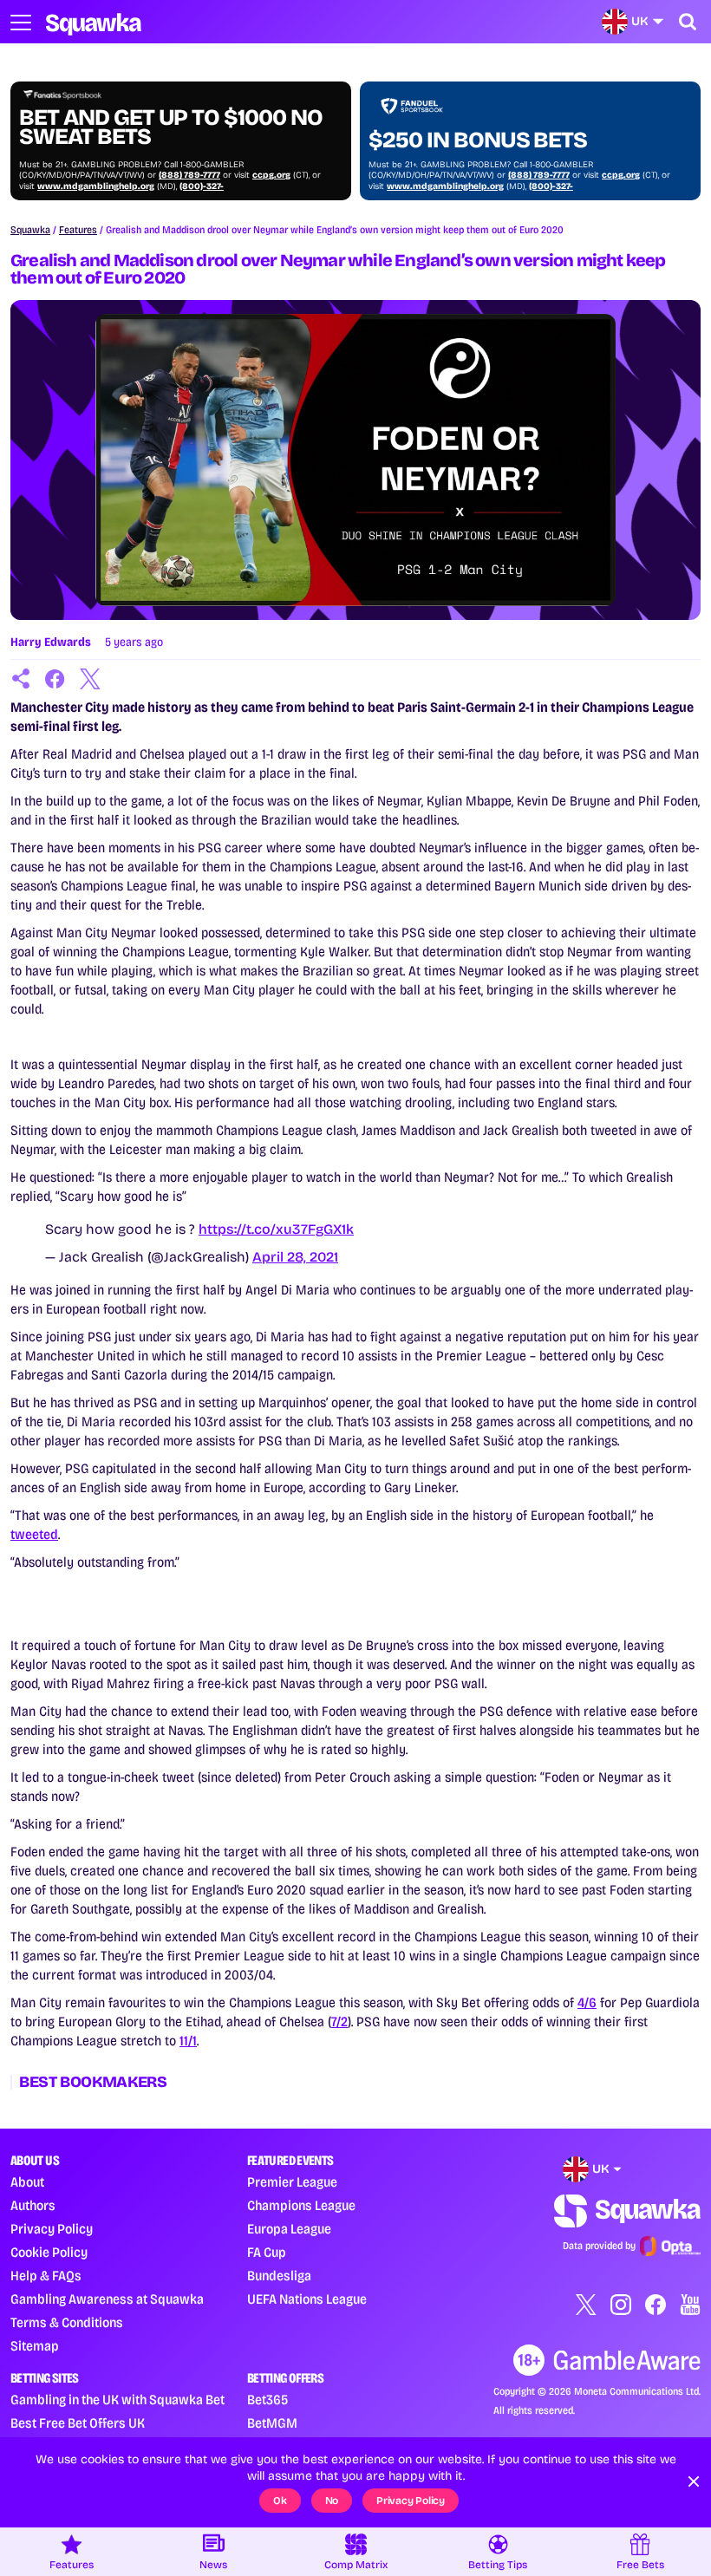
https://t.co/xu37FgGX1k (276, 1229)
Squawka (30, 230)
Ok (280, 2501)
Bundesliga (279, 2276)
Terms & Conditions (67, 2322)
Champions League (301, 2205)
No (332, 2501)
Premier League (292, 2182)
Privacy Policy (52, 2229)
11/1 (188, 2041)
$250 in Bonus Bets (478, 140)
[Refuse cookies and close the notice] (694, 2481)
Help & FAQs (46, 2276)
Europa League (289, 2229)
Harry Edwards (51, 642)
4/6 (587, 2002)
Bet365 (267, 2400)
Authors (33, 2205)
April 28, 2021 (295, 1257)
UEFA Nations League (307, 2299)
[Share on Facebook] (55, 679)
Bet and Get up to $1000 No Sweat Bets (171, 127)
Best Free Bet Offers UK (78, 2423)
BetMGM (272, 2423)
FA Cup (267, 2252)
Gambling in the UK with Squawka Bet (117, 2400)
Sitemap (35, 2346)
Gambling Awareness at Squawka (107, 2299)
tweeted (34, 1534)
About (27, 2182)
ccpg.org (271, 175)
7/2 (339, 2022)
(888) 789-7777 (189, 175)
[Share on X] (90, 679)
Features (78, 230)
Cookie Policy (49, 2252)
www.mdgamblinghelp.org (96, 186)
